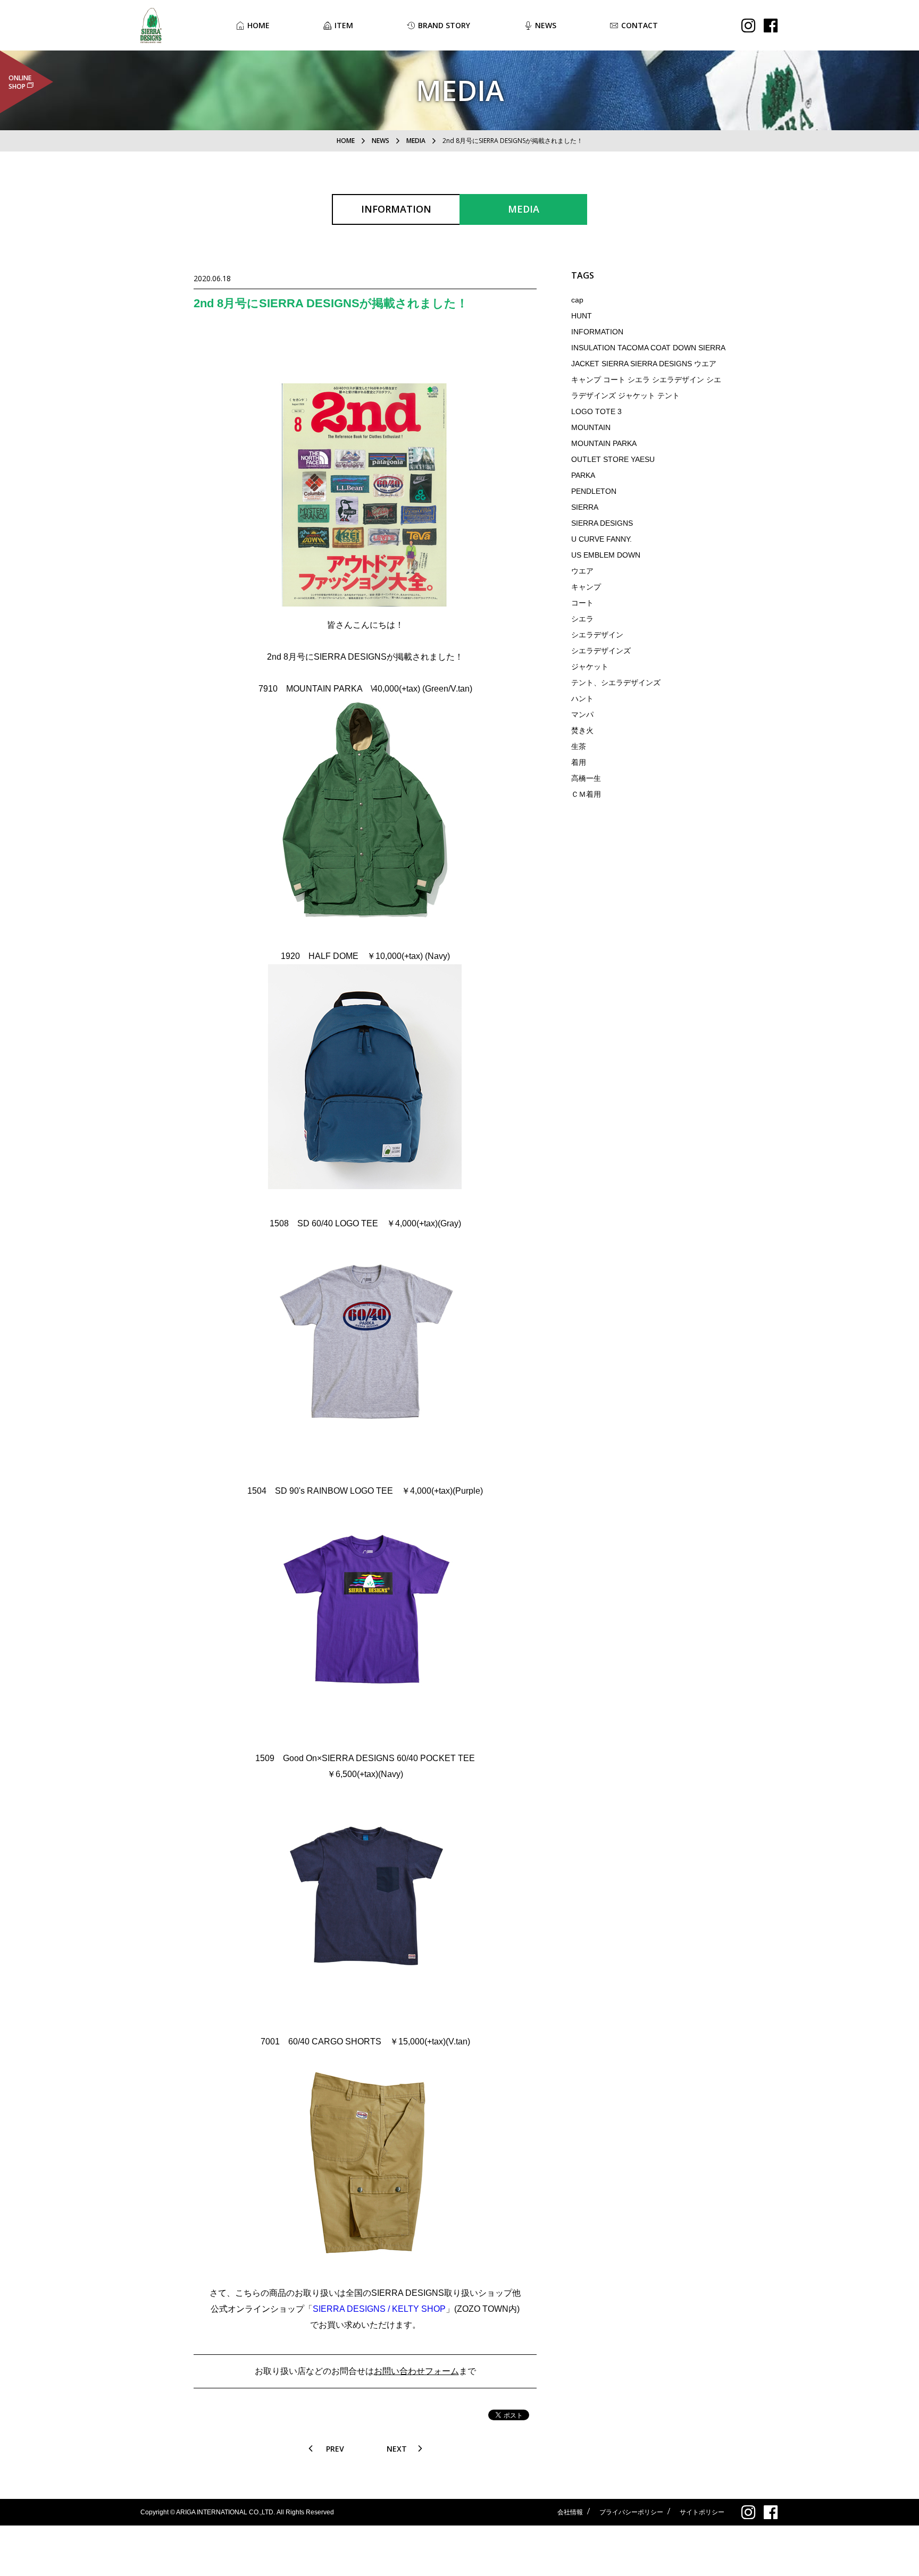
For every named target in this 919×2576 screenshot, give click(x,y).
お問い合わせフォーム (416, 2371)
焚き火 (582, 730)
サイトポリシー (702, 2512)
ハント (582, 698)
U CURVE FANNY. (601, 539)
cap (577, 300)
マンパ (582, 714)
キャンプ (586, 587)
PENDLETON (594, 491)
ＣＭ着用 (586, 794)
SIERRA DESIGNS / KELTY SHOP (379, 2309)
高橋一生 (586, 778)
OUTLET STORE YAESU (613, 459)
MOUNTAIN (591, 427)
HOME (346, 141)
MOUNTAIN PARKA (604, 443)
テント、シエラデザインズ (616, 683)
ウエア (582, 571)
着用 (579, 762)
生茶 (579, 746)
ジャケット (590, 667)
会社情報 (570, 2512)
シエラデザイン (597, 635)
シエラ (582, 619)
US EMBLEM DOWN (606, 555)
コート (582, 603)
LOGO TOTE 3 (596, 411)
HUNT (582, 316)
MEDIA (416, 141)
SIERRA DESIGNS (602, 523)
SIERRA (585, 507)
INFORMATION (597, 332)
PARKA (583, 475)
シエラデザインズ (601, 651)
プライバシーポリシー (631, 2512)
